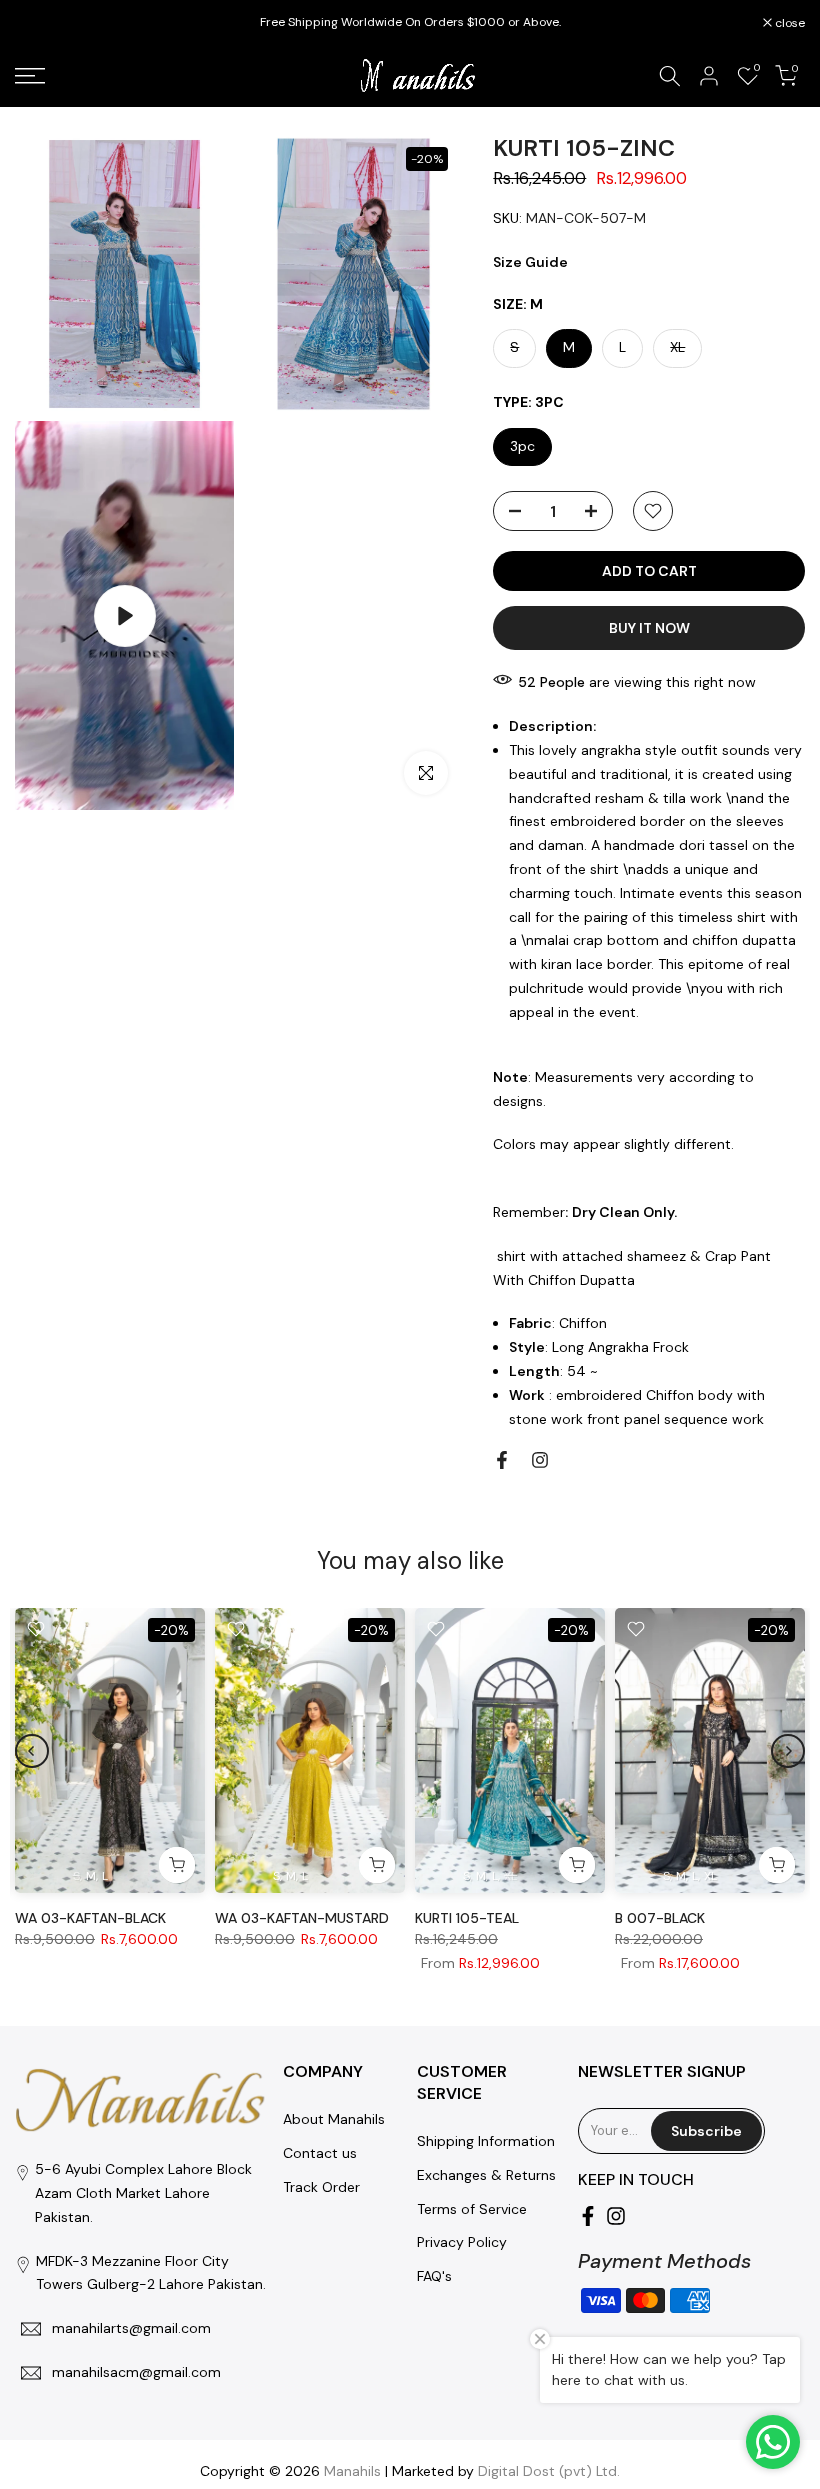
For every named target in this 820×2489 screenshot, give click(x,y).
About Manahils (334, 2119)
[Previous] (32, 1751)
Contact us (320, 2153)
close (40, 23)
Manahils (352, 2471)
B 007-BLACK (660, 1918)
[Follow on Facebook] (502, 1460)
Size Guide (530, 262)
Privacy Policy (462, 2242)
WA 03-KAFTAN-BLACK (90, 1918)
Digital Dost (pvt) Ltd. (549, 2471)
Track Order (321, 2187)
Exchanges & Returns (486, 2175)
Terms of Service (472, 2209)
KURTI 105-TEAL (467, 1918)
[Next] (788, 1751)
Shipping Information (486, 2141)
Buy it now (649, 628)
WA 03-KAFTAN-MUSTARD (302, 1918)
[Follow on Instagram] (540, 1460)
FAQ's (434, 2276)
